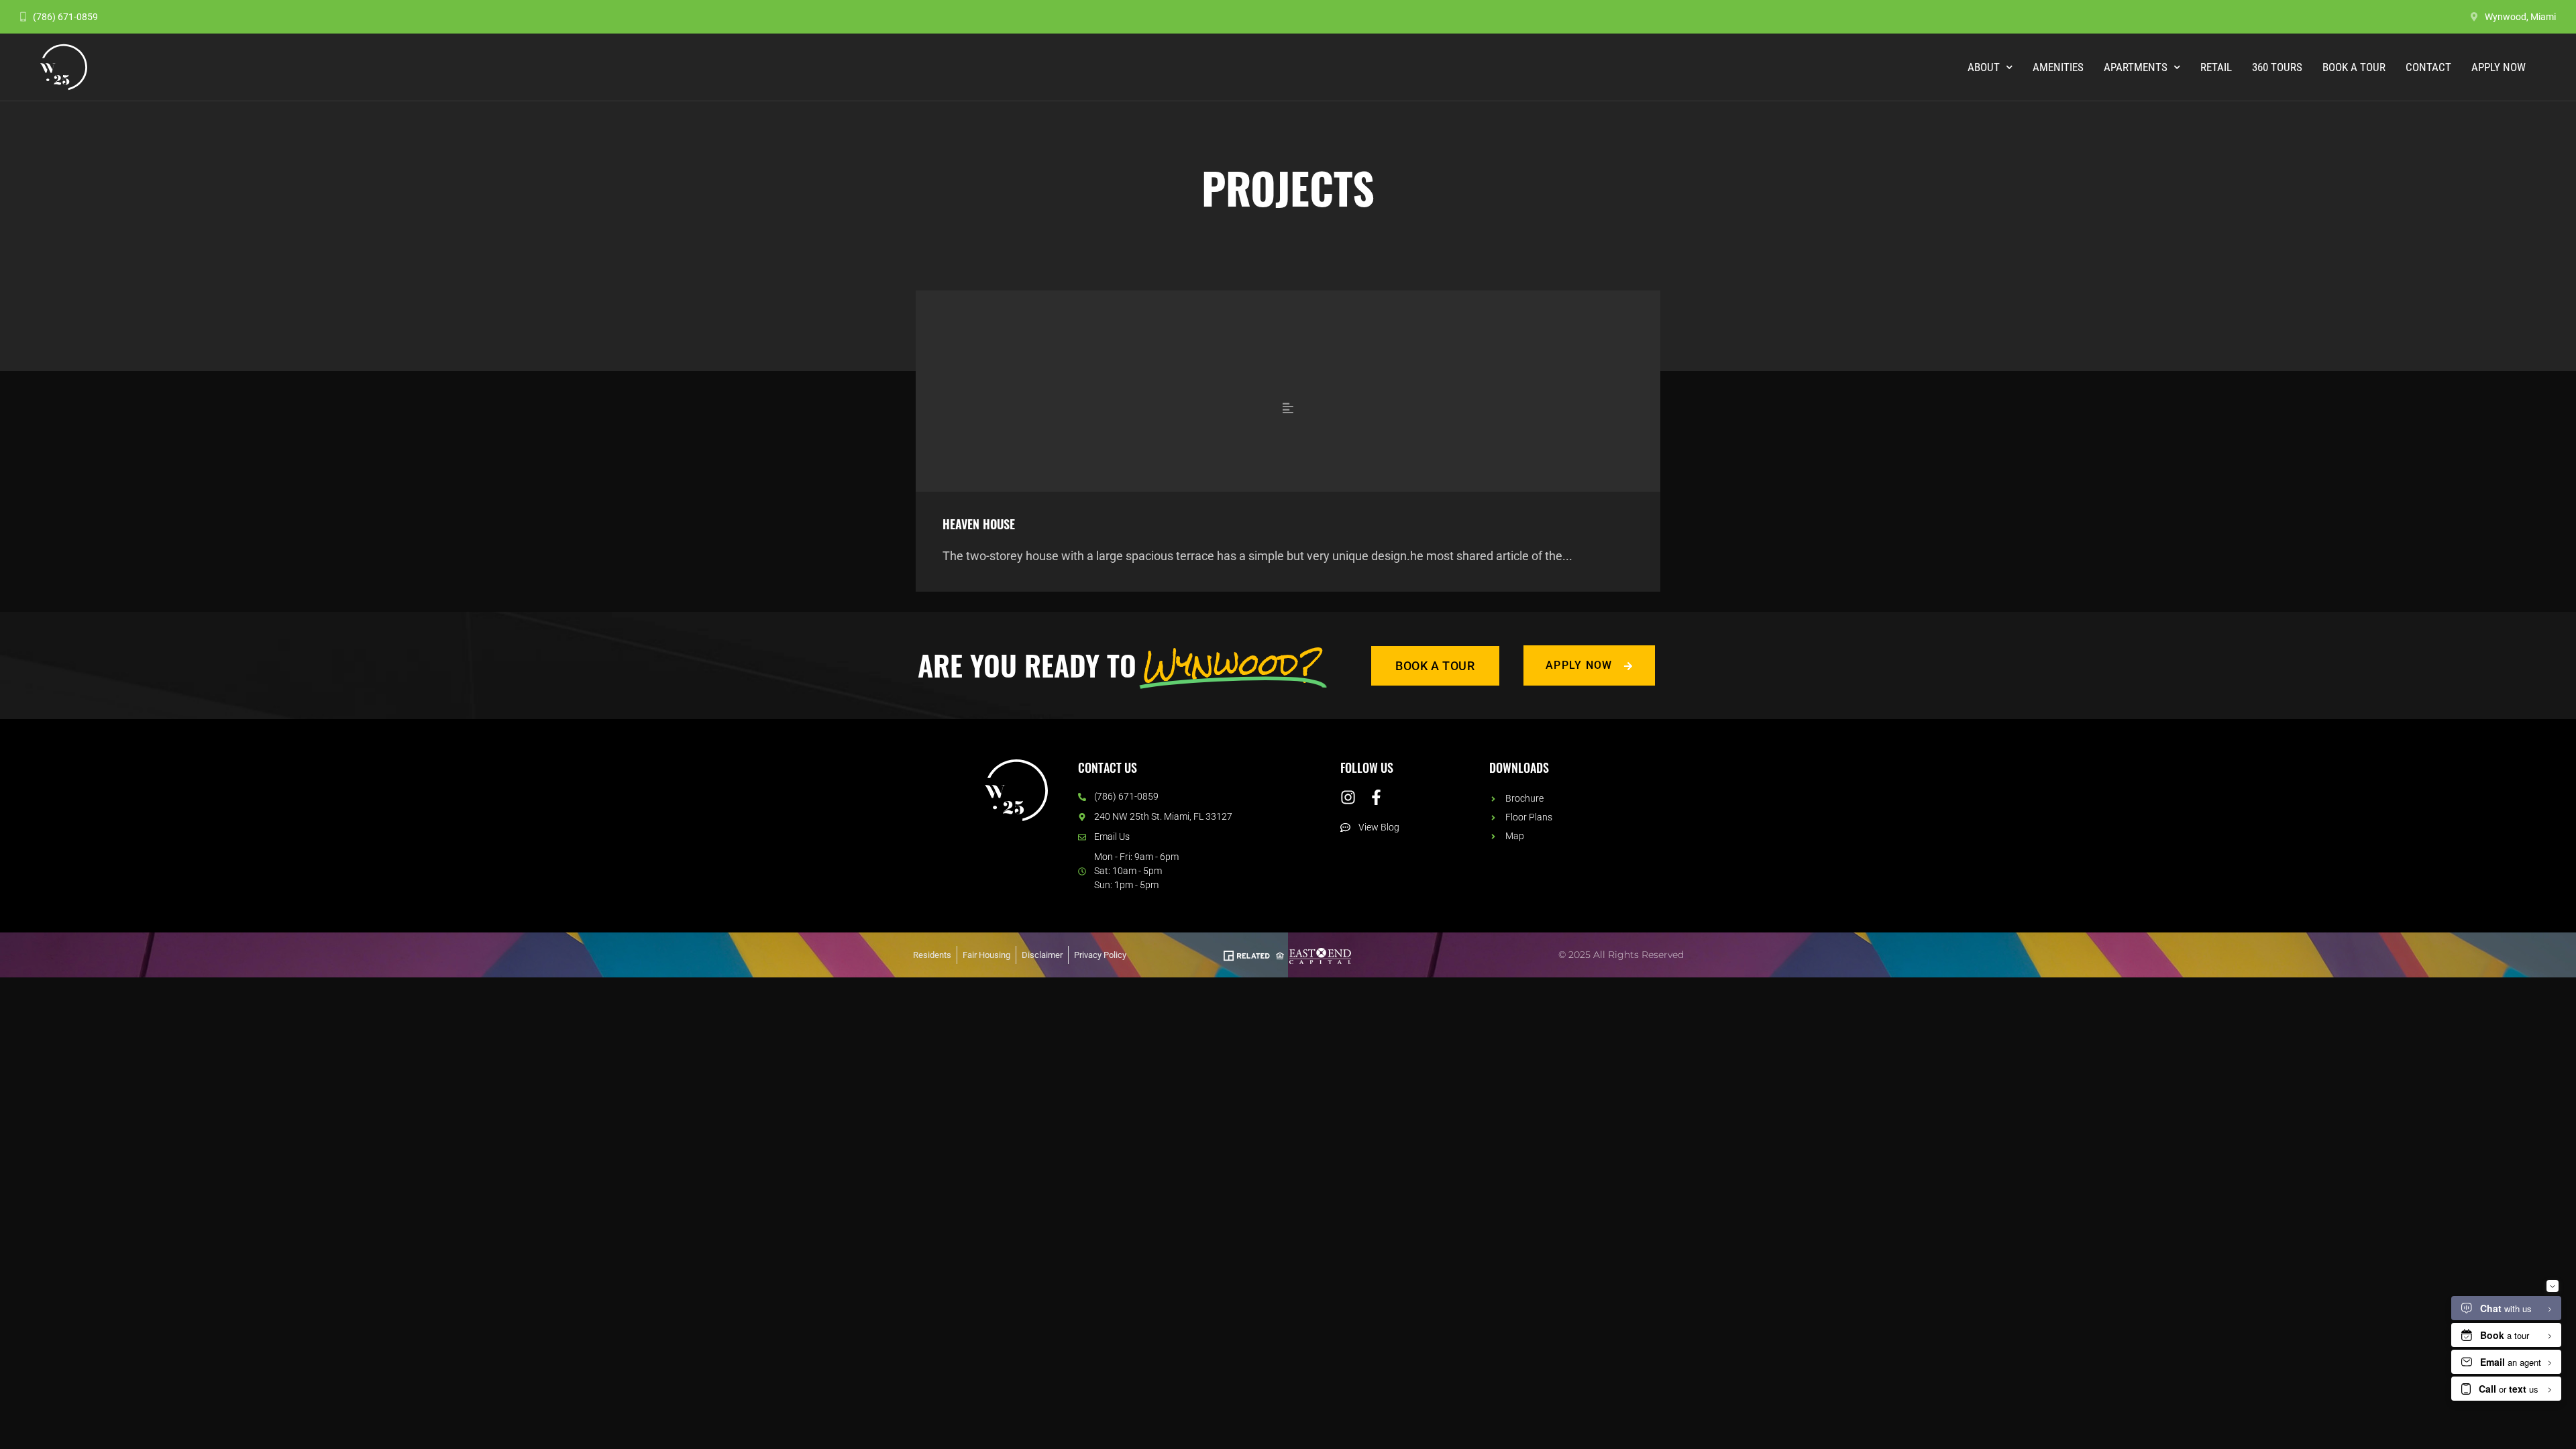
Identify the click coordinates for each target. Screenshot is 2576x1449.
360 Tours (2277, 67)
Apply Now (2499, 67)
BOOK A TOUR (1435, 666)
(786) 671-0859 (65, 17)
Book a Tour (2354, 67)
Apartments (2136, 67)
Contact (2428, 67)
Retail (2216, 67)
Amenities (2058, 67)
